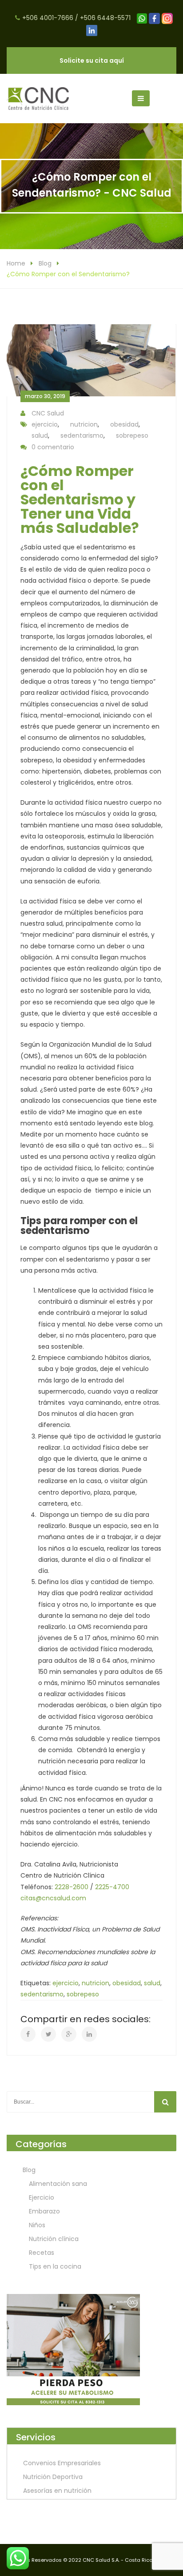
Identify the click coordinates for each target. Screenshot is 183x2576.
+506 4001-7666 (48, 18)
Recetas (42, 2253)
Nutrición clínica (54, 2239)
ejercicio (45, 424)
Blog (45, 263)
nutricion (84, 424)
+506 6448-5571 (105, 18)
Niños (37, 2225)
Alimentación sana (58, 2184)
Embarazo (44, 2211)
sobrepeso (132, 435)
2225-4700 (112, 1887)
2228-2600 (72, 1887)
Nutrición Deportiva (53, 2477)
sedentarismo (82, 435)
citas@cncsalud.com (53, 1898)
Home (16, 263)
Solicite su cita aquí (92, 60)
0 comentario (53, 447)
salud (40, 435)
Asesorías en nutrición (57, 2491)
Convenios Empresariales (62, 2463)
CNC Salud (48, 413)
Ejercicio (42, 2197)
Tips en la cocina (55, 2266)
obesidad (124, 424)
